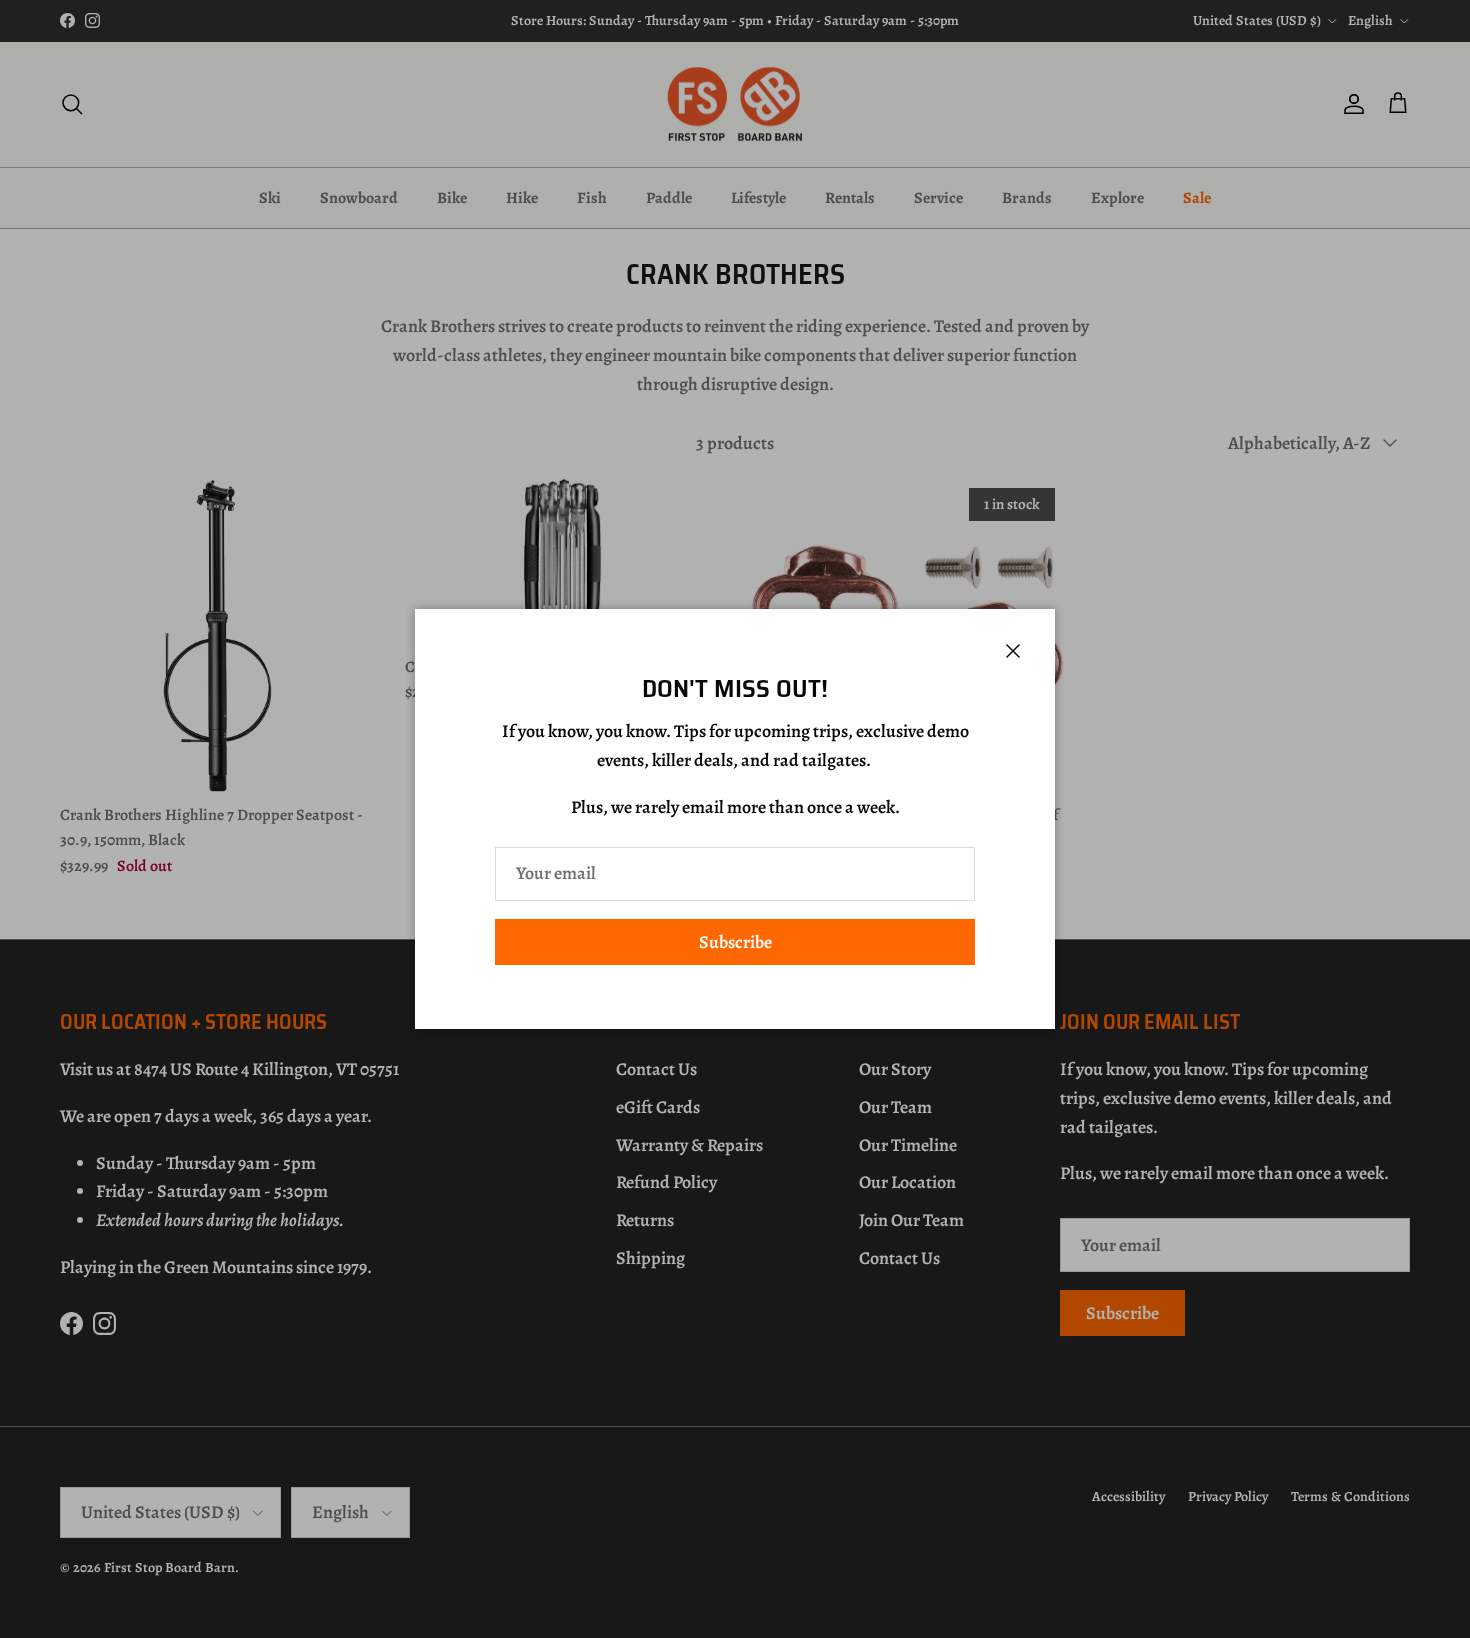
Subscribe (735, 942)
